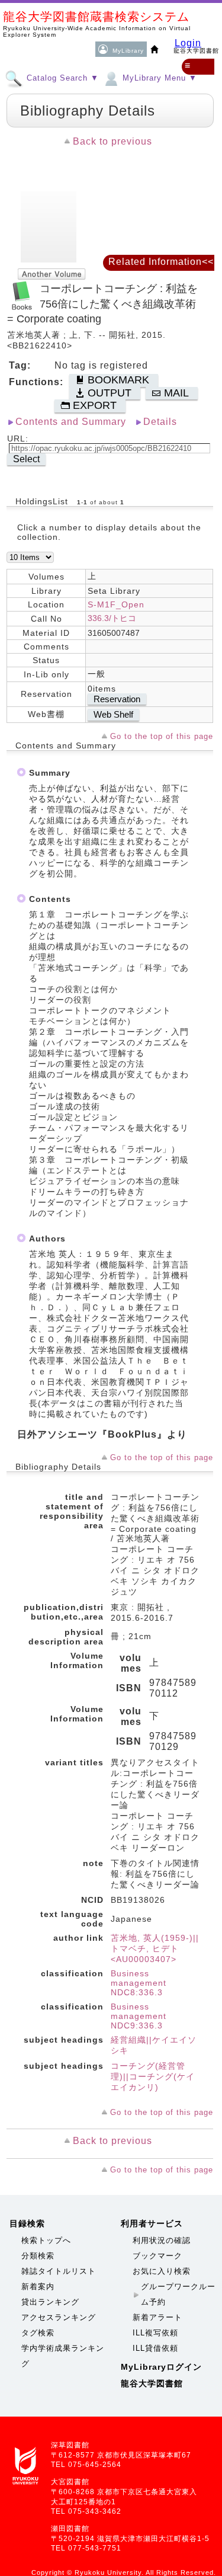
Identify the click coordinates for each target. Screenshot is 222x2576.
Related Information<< (161, 262)
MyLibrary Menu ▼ (158, 78)
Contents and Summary (71, 422)
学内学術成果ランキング (63, 2356)
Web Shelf (113, 714)
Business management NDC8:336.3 (139, 1983)
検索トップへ (46, 2240)
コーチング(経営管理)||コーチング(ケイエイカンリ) (153, 2076)
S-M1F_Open (116, 604)
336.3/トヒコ (112, 618)
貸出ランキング (50, 2302)
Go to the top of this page (162, 736)
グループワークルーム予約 (178, 2294)
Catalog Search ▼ (61, 78)
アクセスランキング (59, 2317)
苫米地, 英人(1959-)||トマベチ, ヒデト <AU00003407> (155, 1948)
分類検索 (38, 2256)
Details (160, 422)
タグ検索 (38, 2333)
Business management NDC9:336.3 (139, 2016)
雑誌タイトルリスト (59, 2271)
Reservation (117, 699)
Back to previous (112, 141)
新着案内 (38, 2287)
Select (26, 459)
